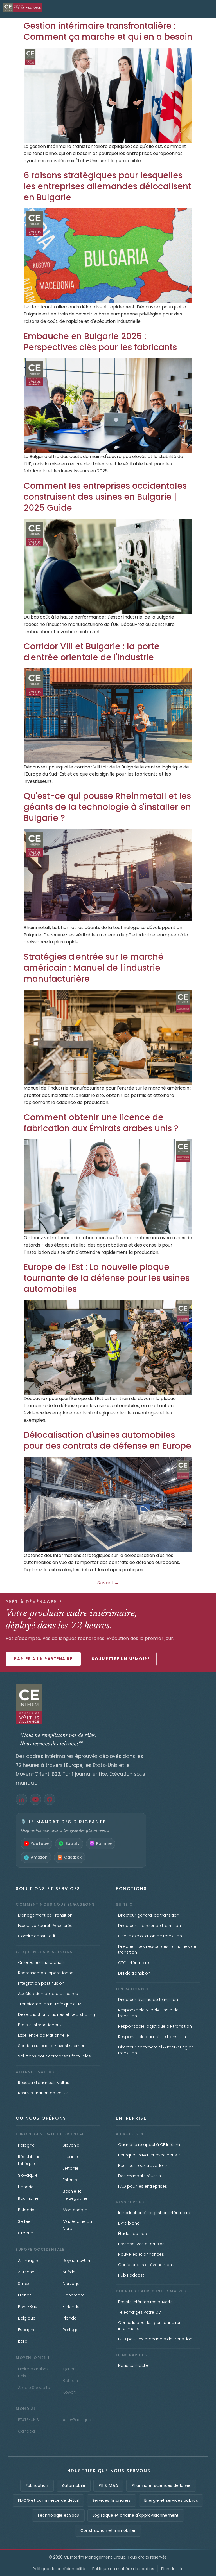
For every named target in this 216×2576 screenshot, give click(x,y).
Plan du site (172, 2569)
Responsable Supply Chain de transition (148, 2013)
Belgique (27, 2318)
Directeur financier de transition (149, 1926)
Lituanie (70, 2157)
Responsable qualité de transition (152, 2037)
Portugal (71, 2330)
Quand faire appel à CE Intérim (149, 2145)
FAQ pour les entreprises (143, 2186)
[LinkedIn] (21, 1799)
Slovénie (71, 2145)
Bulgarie (26, 2210)
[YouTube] (35, 1799)
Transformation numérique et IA (50, 2004)
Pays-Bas (28, 2307)
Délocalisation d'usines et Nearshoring (57, 2014)
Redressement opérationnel (46, 1973)
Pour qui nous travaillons (143, 2165)
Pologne (26, 2145)
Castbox (73, 1857)
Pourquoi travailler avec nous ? (149, 2155)
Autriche (26, 2272)
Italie (23, 2341)
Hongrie (26, 2187)
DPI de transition (134, 1973)
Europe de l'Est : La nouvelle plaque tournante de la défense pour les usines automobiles (107, 1278)
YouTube (40, 1843)
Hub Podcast (131, 2275)
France (25, 2295)
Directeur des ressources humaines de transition (157, 1949)
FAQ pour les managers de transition (155, 2339)
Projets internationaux (40, 2025)
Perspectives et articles (141, 2244)
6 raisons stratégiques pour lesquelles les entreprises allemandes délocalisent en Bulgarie (107, 186)
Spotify (72, 1843)
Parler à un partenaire (43, 1659)
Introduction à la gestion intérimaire (154, 2213)
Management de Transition (45, 1915)
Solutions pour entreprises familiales (54, 2056)
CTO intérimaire (134, 1963)
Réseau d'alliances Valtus (44, 2083)
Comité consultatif (37, 1936)
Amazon (39, 1857)
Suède (69, 2272)
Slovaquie (28, 2175)
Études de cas (132, 2234)
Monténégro (75, 2210)
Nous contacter (134, 2365)
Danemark (73, 2295)
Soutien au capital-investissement (52, 2046)
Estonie (70, 2180)
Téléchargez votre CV (139, 2312)
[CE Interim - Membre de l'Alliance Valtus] (81, 1704)
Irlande (70, 2318)
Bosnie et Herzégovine (75, 2195)
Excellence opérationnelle (43, 2035)
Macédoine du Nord (77, 2225)
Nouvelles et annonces (141, 2254)
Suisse (24, 2284)
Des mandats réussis (139, 2176)
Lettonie (71, 2168)
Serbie (24, 2221)
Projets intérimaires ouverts (145, 2302)
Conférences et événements (147, 2265)
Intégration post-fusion (41, 1983)
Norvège (71, 2284)
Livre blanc (129, 2223)
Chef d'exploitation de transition (150, 1936)
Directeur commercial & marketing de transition (156, 2050)
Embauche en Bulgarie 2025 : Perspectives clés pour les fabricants (100, 342)
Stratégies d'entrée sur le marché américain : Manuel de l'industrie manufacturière (94, 968)
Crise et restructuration (41, 1962)
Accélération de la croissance (48, 1994)
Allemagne (29, 2261)
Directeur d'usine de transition (148, 2000)
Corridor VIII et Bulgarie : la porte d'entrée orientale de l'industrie (92, 652)
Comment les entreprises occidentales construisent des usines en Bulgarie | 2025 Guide (105, 497)
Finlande (71, 2307)
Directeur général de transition (149, 1915)
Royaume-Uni (76, 2261)
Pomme (104, 1843)
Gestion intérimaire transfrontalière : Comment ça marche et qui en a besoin (108, 31)
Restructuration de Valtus (43, 2093)
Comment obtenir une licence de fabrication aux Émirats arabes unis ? (101, 1123)
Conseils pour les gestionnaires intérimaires (150, 2326)
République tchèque (29, 2160)
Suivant (108, 1583)
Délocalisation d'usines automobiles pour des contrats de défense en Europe (107, 1440)
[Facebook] (49, 1799)
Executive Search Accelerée (45, 1926)
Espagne (27, 2330)
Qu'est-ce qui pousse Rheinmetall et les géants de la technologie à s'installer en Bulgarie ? (107, 807)
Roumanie (28, 2198)
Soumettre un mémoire (121, 1659)
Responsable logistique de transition (155, 2026)
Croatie (25, 2233)
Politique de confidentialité (59, 2569)
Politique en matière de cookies (123, 2569)
